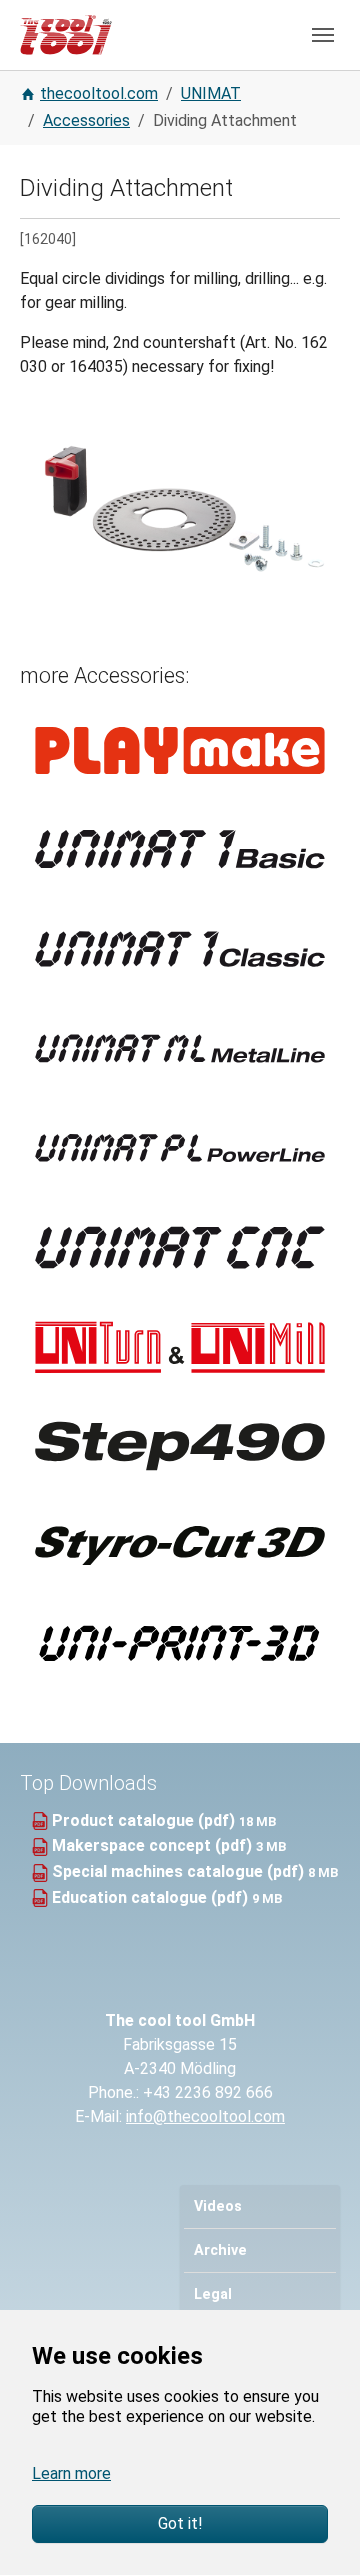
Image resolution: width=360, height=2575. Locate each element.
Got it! (180, 2523)
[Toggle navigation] (323, 35)
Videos (218, 2206)
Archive (220, 2250)
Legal (213, 2294)
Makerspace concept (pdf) (154, 1845)
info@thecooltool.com (205, 2116)
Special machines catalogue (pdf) (180, 1871)
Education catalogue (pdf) (152, 1897)
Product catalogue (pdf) (145, 1820)
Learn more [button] (71, 2473)
